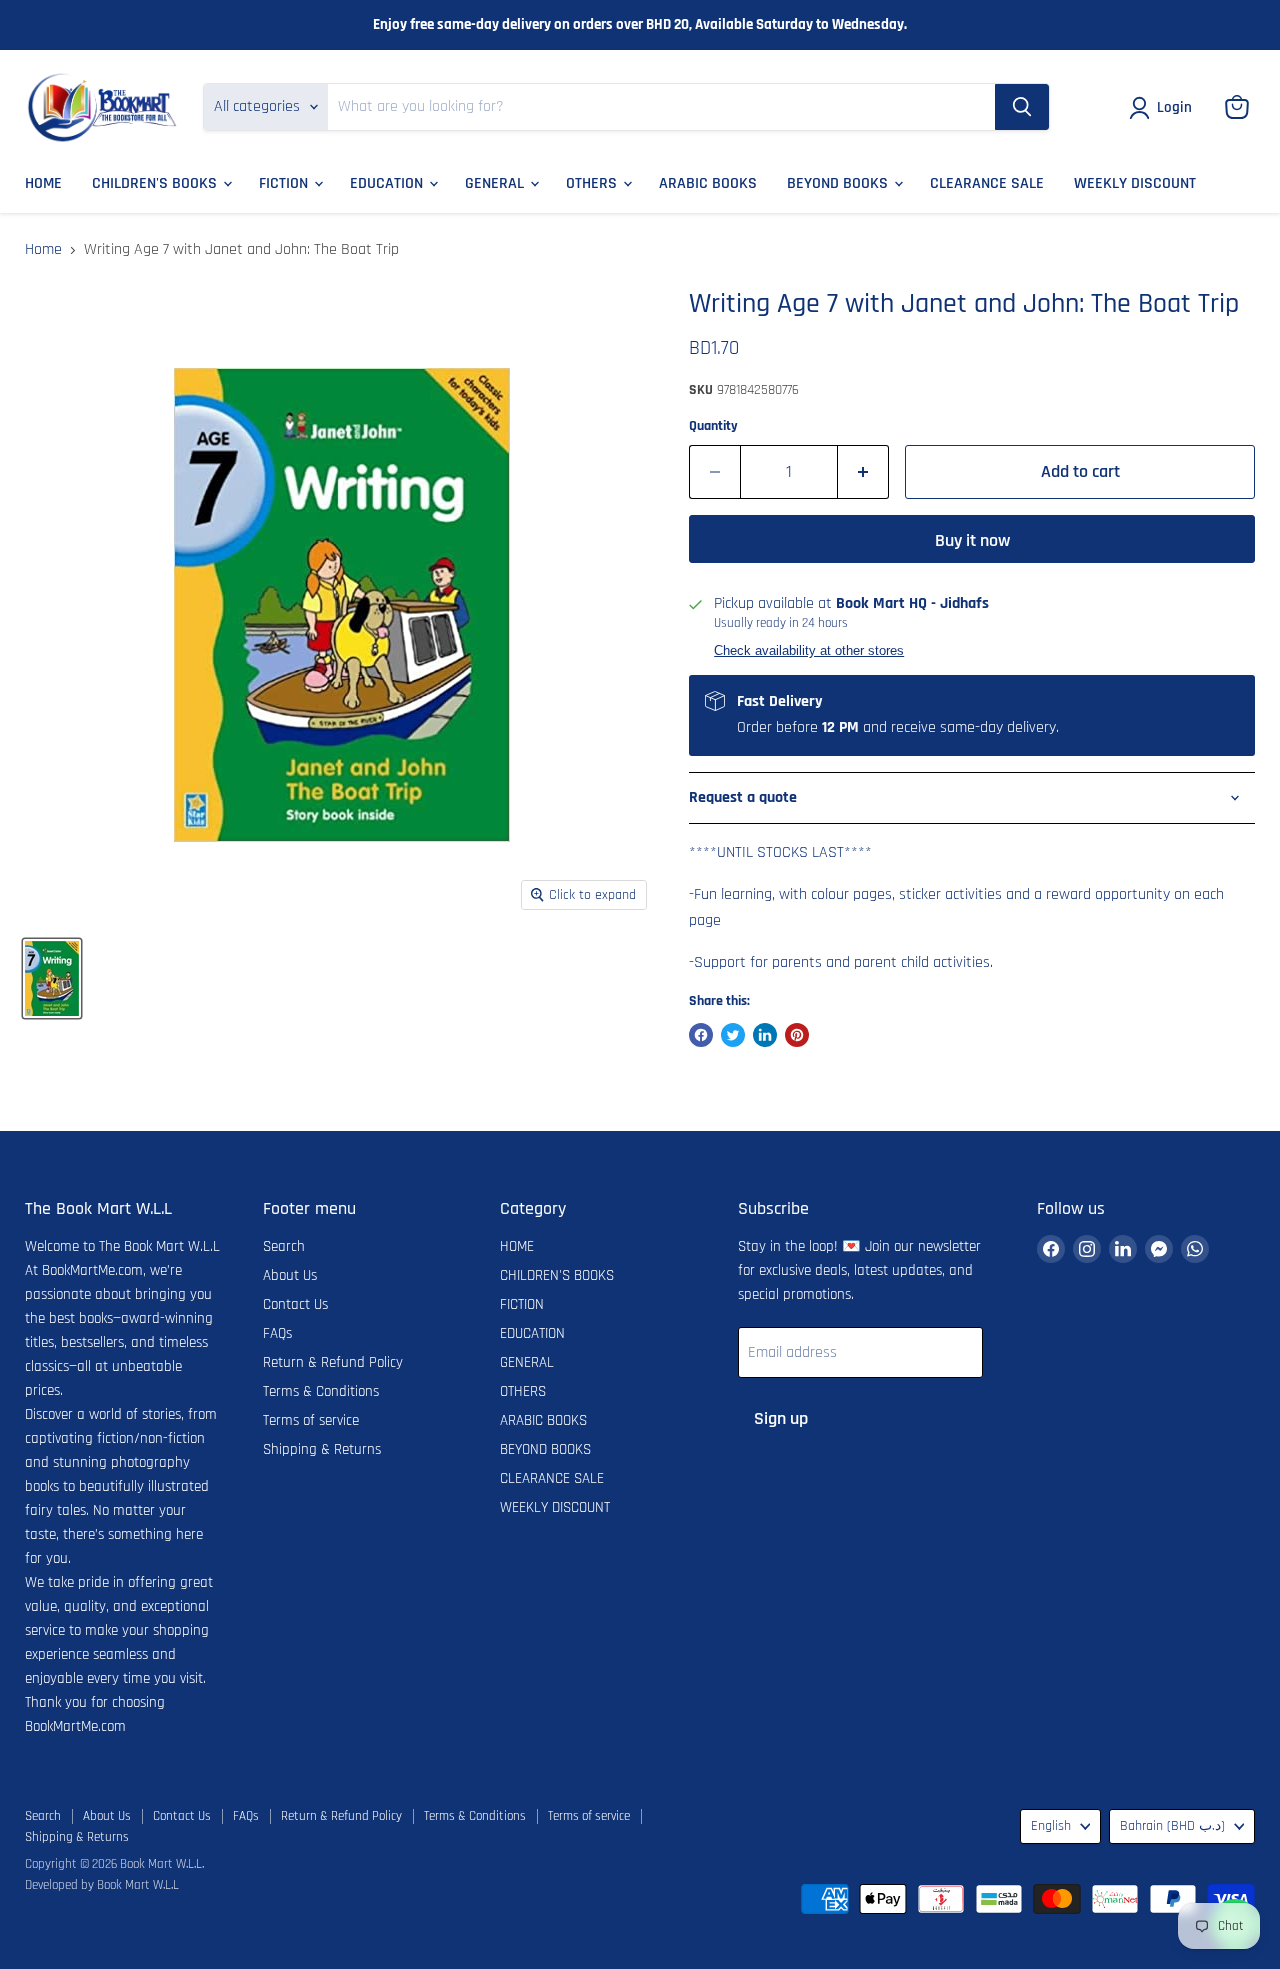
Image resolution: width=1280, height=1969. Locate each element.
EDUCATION (388, 183)
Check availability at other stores (809, 651)
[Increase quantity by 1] (863, 472)
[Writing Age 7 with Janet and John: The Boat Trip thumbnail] (52, 978)
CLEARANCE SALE (987, 183)
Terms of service (311, 1420)
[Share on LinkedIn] (765, 1035)
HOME (43, 183)
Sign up (781, 1418)
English (1051, 1826)
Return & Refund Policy (333, 1362)
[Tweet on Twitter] (733, 1035)
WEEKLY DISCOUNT (1135, 183)
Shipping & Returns (322, 1449)
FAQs (277, 1333)
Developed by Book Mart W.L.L (102, 1885)
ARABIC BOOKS (708, 183)
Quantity (713, 426)
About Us (290, 1275)
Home (43, 250)
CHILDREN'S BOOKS (156, 183)
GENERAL (496, 183)
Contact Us (295, 1304)
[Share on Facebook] (701, 1035)
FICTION (285, 183)
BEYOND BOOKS (839, 183)
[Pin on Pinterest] (797, 1035)
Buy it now (972, 540)
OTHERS (593, 183)
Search (284, 1246)
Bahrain (1172, 1826)
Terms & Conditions (321, 1391)
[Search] (1022, 107)
